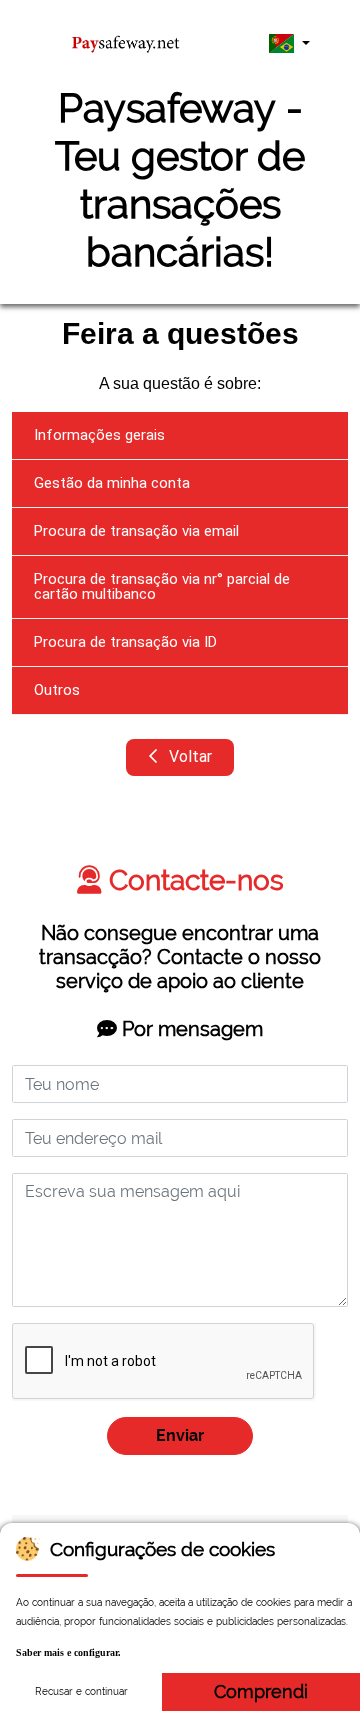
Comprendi (261, 1691)
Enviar (180, 1435)
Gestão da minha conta (112, 483)
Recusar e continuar (81, 1691)
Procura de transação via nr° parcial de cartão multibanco (162, 586)
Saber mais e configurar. (68, 1652)
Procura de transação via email (136, 531)
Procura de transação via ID (125, 642)
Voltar (188, 756)
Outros (57, 690)
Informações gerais (99, 435)
